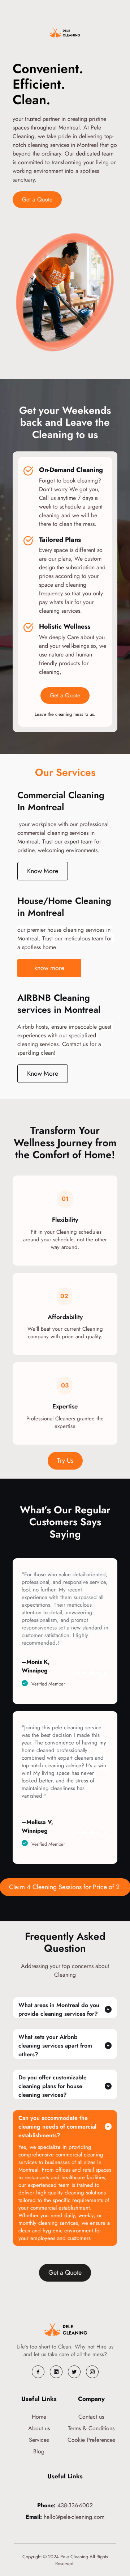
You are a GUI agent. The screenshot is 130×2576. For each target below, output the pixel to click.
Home (39, 2417)
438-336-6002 (74, 2505)
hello (49, 2517)
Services (39, 2440)
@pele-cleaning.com (80, 2517)
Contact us (91, 2417)
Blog (39, 2451)
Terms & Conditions (91, 2428)
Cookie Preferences (91, 2440)
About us (39, 2428)
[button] (65, 2008)
